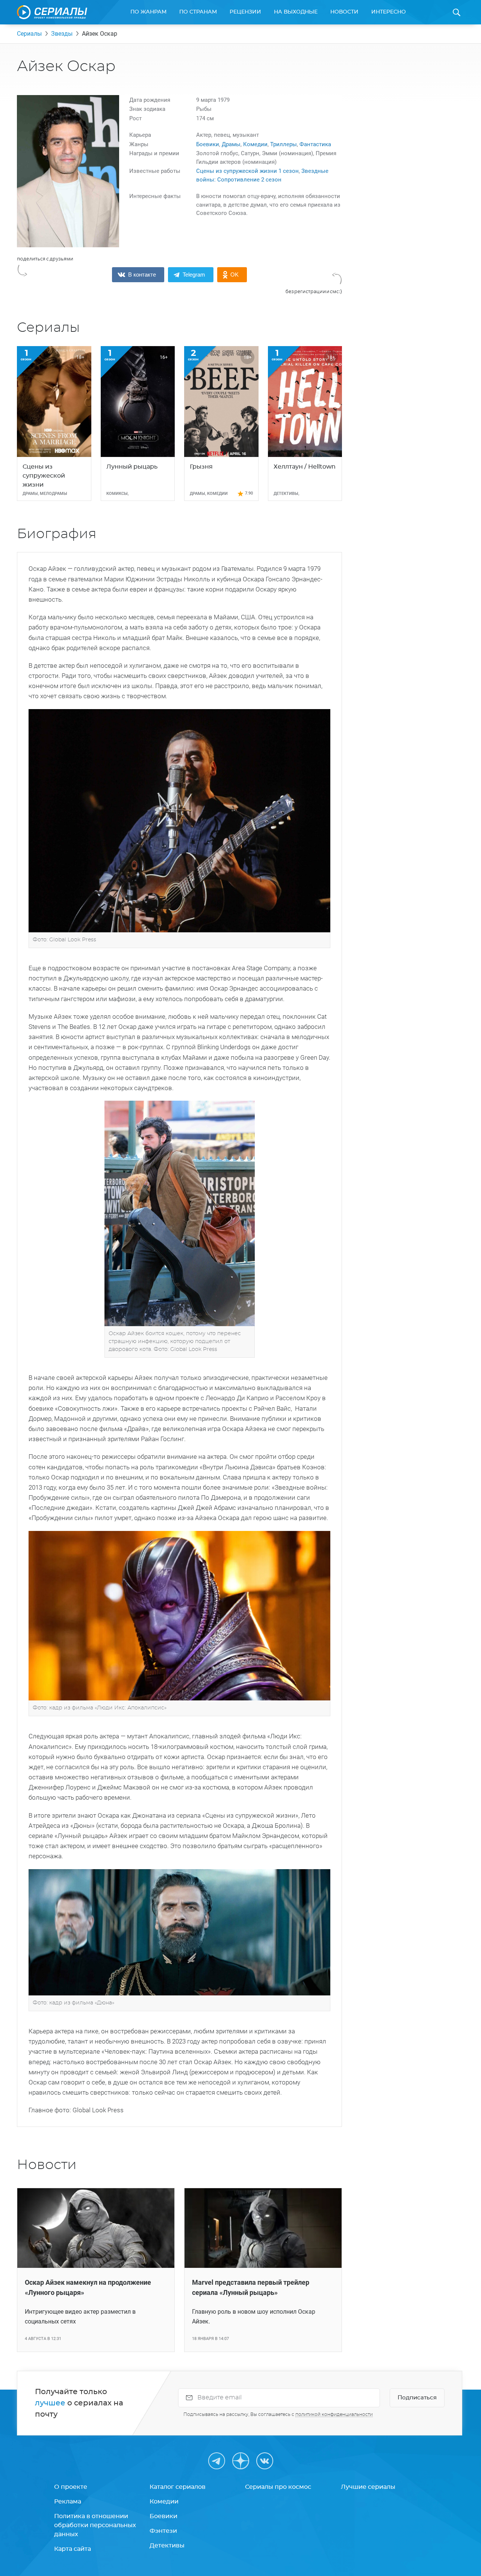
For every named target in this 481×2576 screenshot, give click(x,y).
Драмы (231, 144)
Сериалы (29, 34)
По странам (198, 12)
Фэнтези (163, 2531)
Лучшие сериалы (368, 2487)
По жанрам (148, 12)
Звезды (62, 34)
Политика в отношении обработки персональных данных (95, 2525)
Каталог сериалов (178, 2487)
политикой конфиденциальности (334, 2414)
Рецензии (245, 12)
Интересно (389, 12)
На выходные (296, 12)
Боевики (208, 144)
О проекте (71, 2487)
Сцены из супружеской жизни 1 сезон (247, 171)
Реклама (68, 2502)
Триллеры (284, 144)
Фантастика (315, 144)
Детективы (167, 2546)
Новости (344, 12)
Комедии (255, 144)
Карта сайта (73, 2549)
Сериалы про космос (278, 2487)
